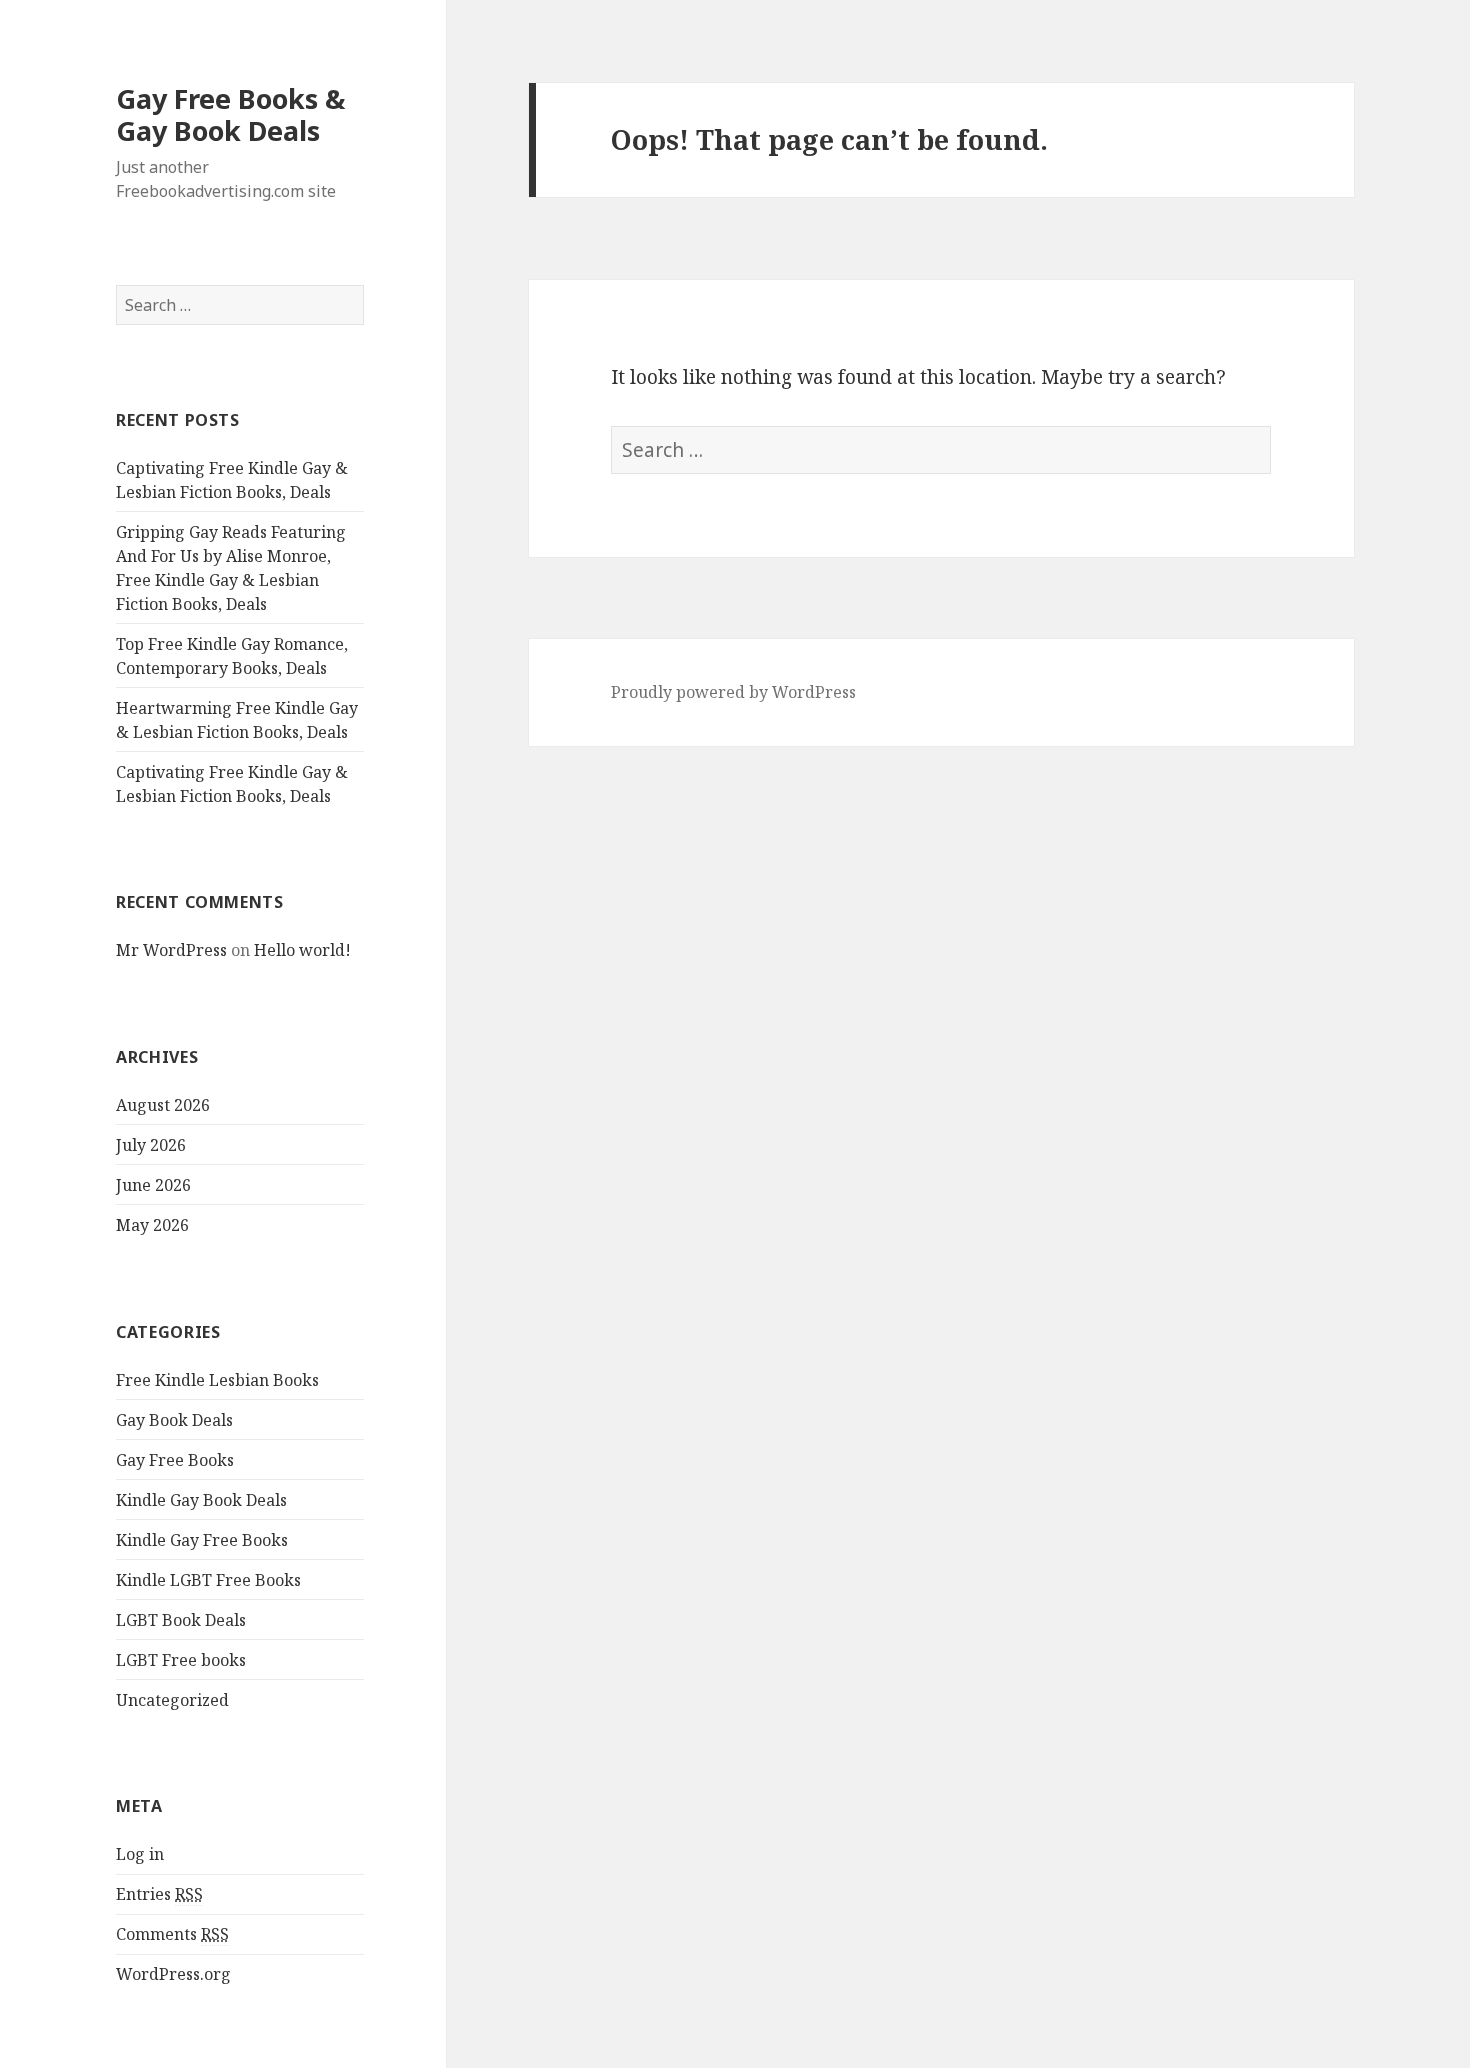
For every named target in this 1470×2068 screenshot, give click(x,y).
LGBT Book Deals (181, 1620)
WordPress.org (173, 1974)
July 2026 (151, 1145)
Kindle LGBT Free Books (208, 1580)
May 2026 (152, 1225)
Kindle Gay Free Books (202, 1540)
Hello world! (302, 950)
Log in (140, 1854)
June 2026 (153, 1185)
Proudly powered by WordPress (733, 692)
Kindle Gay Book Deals (201, 1500)
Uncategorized (172, 1700)
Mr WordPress (171, 950)
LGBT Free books (181, 1660)
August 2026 (163, 1105)
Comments (172, 1934)
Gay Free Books (175, 1460)
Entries (159, 1894)
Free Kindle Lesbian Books (217, 1380)
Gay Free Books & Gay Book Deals (230, 114)
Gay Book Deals (174, 1420)
